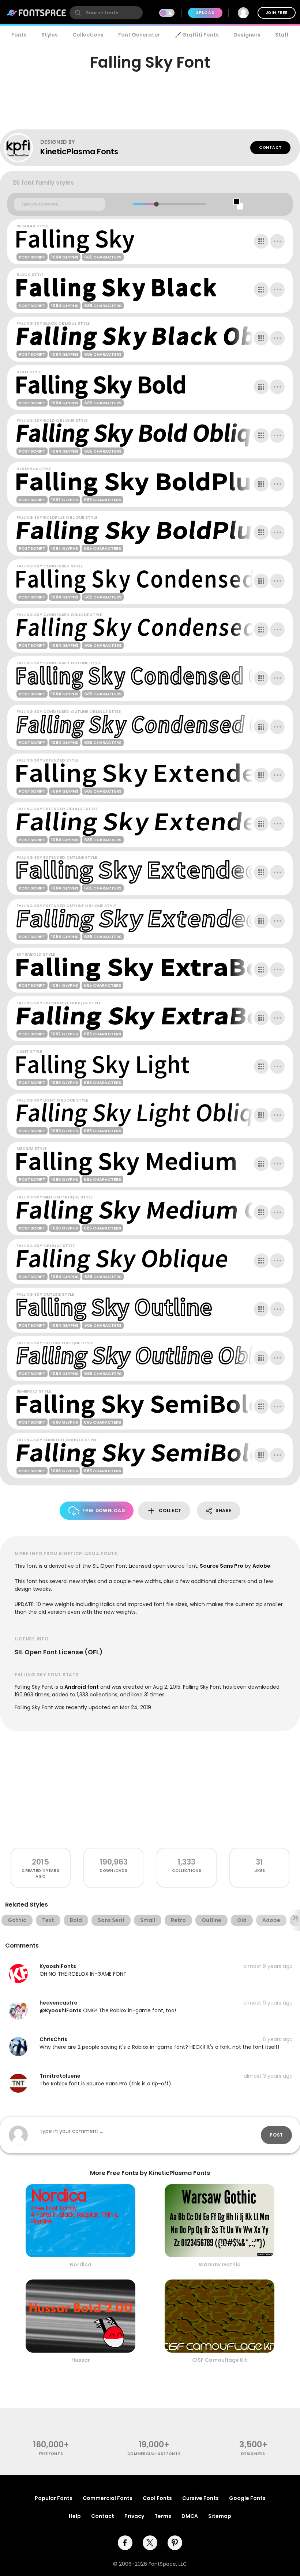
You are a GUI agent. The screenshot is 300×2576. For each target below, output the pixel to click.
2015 (40, 1862)
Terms (163, 2516)
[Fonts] (37, 13)
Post (276, 2135)
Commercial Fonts (108, 2498)
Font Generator (139, 35)
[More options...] (277, 241)
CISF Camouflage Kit (220, 2360)
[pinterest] (175, 2543)
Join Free (277, 13)
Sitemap (220, 2516)
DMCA (190, 2516)
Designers (247, 35)
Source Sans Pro (222, 1566)
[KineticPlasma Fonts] (22, 148)
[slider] (156, 204)
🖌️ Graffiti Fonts (197, 35)
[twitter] (150, 2543)
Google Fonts (247, 2498)
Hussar (81, 2360)
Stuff (282, 35)
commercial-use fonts (154, 2454)
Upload (205, 13)
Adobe (261, 1566)
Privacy (134, 2516)
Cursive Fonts (200, 2498)
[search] (106, 13)
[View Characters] (261, 241)
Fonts (19, 35)
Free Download (104, 1510)
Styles (50, 35)
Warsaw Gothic (220, 2265)
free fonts (51, 2454)
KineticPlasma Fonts (79, 152)
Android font (82, 1687)
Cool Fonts (157, 2498)
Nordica (81, 2265)
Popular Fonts (54, 2498)
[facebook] (125, 2543)
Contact (270, 148)
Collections (88, 35)
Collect (170, 1510)
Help (75, 2516)
